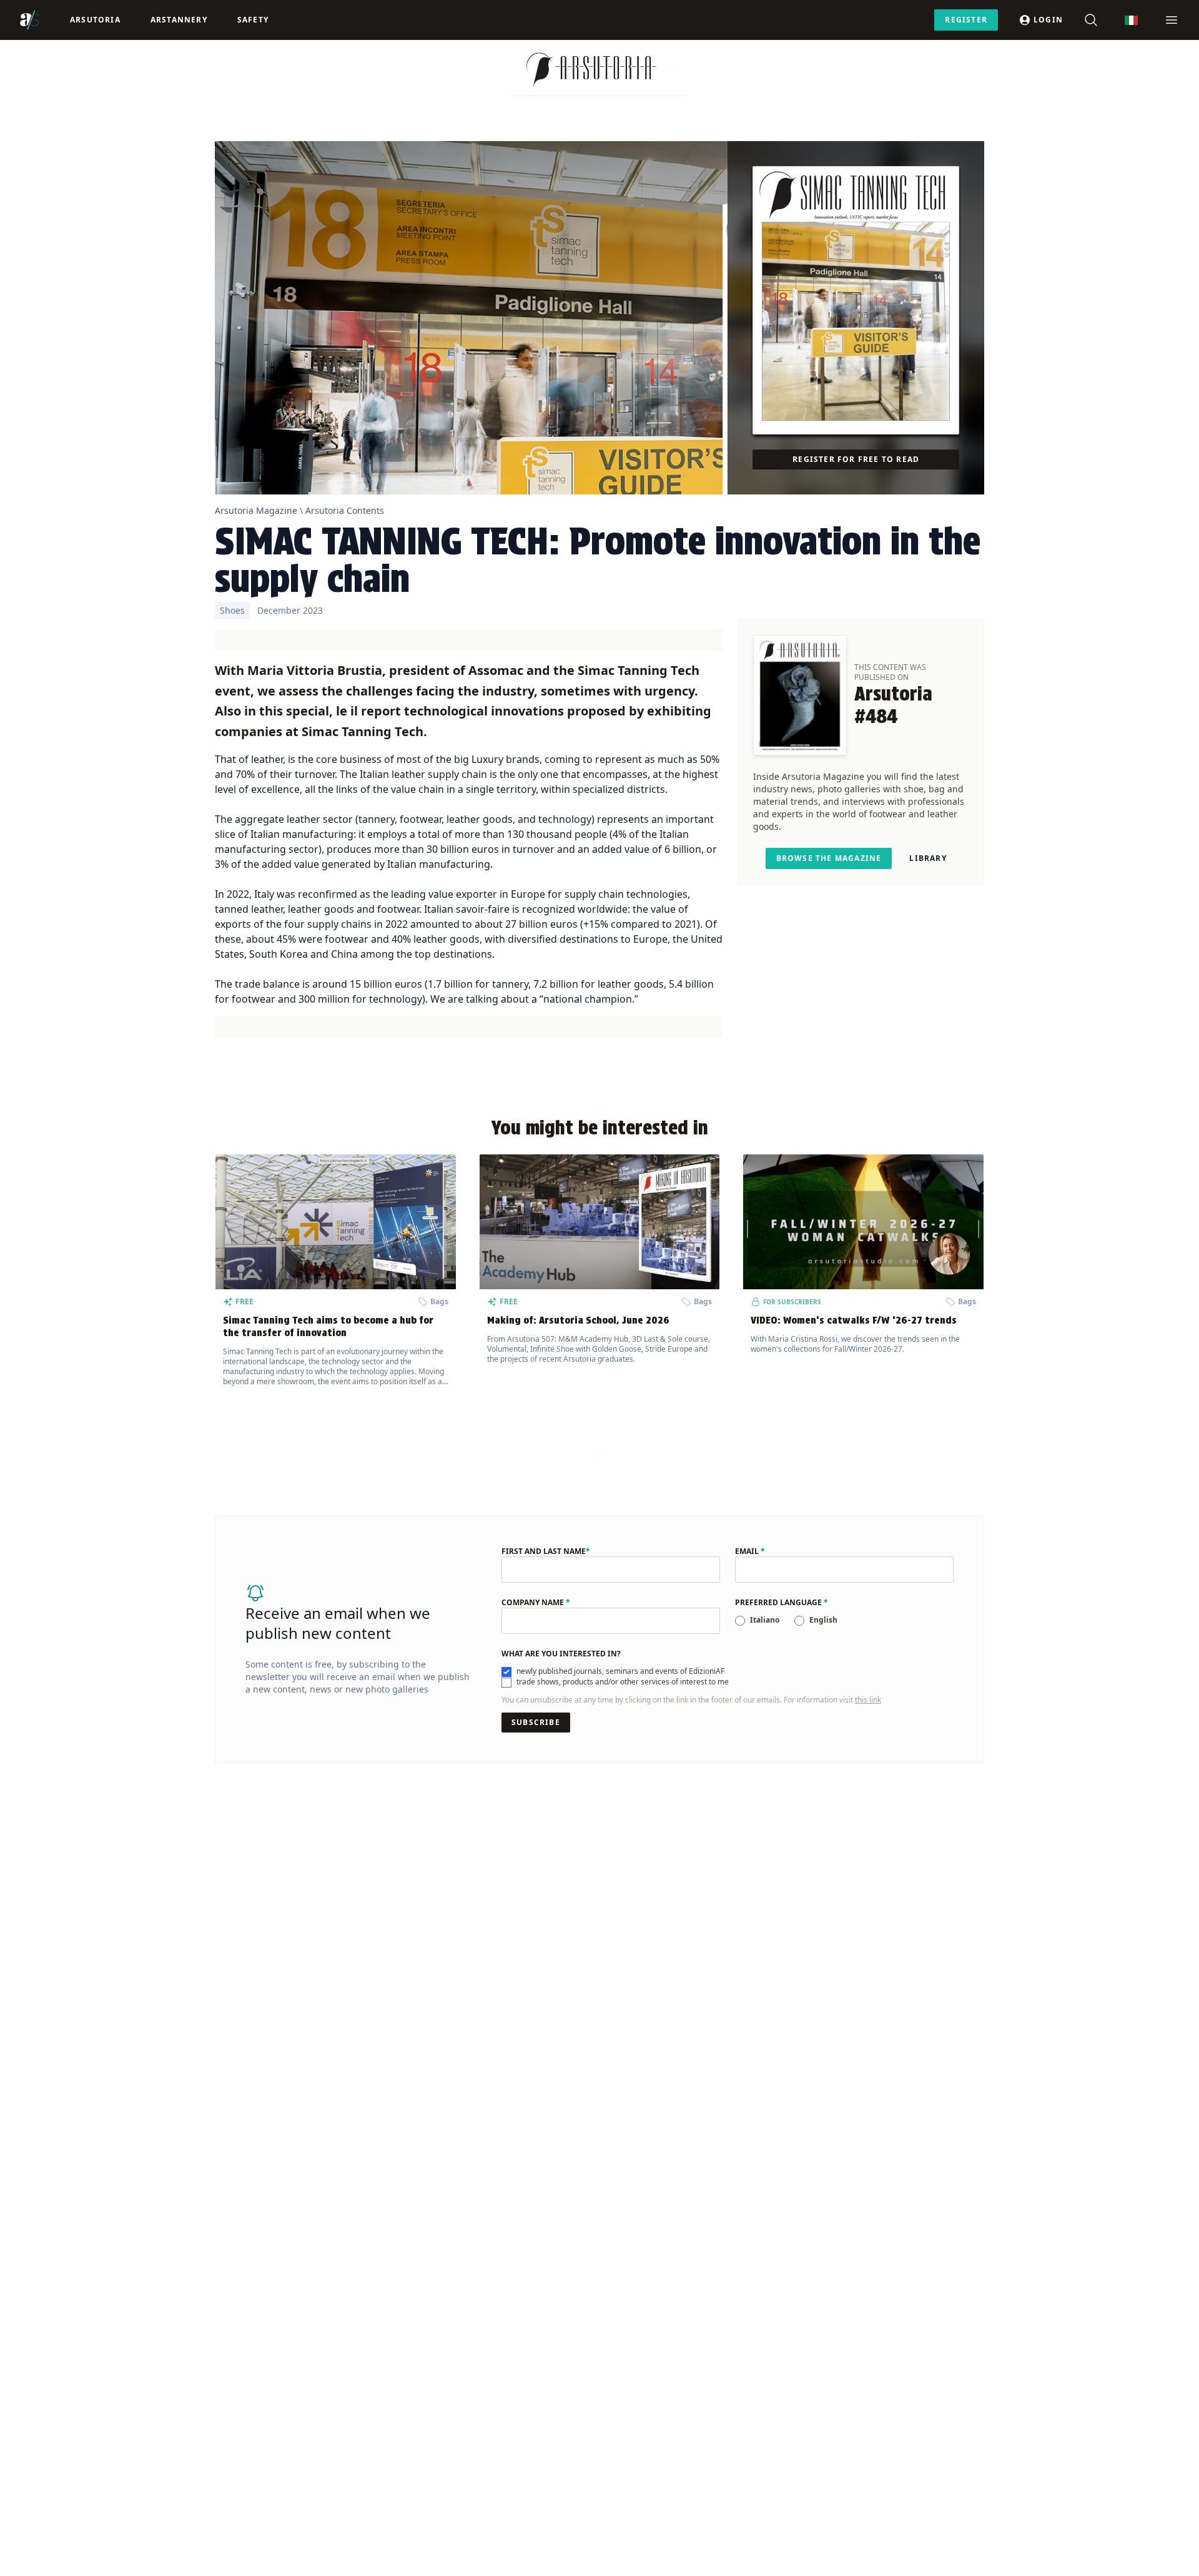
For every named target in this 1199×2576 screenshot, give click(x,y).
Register (966, 20)
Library (928, 858)
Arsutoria (95, 20)
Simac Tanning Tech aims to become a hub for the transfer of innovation (328, 1326)
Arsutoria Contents (345, 510)
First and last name (546, 1551)
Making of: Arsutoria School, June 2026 (578, 1320)
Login (1048, 20)
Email (750, 1551)
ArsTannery (179, 20)
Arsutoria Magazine (256, 510)
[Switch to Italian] (1131, 20)
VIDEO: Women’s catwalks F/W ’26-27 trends (854, 1320)
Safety (253, 20)
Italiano (765, 1620)
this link (868, 1700)
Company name (536, 1603)
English (823, 1620)
